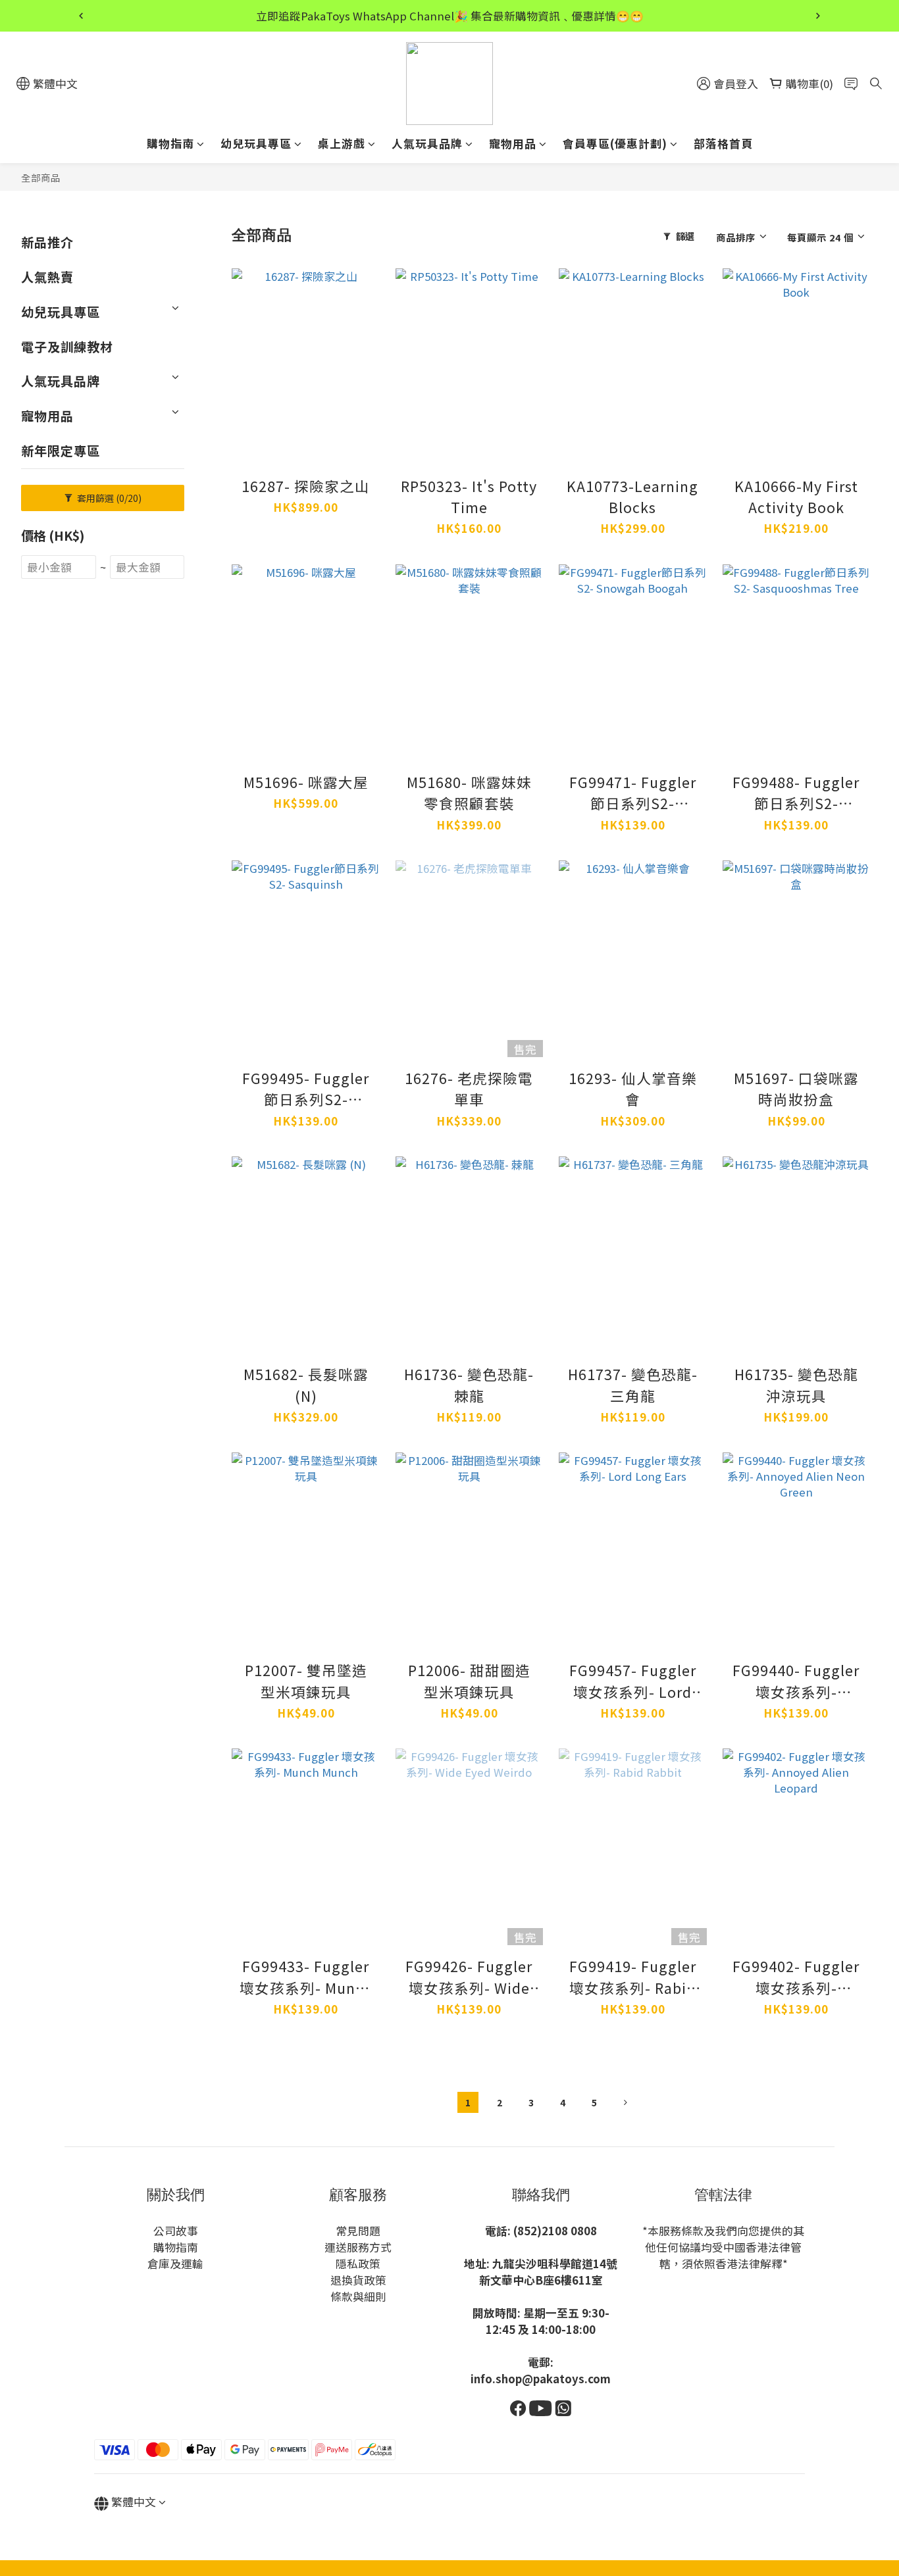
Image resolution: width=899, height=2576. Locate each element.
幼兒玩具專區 (256, 143)
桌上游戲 (342, 143)
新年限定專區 (61, 451)
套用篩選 (108, 498)
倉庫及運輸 (175, 2264)
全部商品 (41, 177)
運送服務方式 (358, 2247)
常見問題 (358, 2231)
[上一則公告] (81, 16)
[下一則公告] (818, 16)
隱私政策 (358, 2264)
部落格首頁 (723, 143)
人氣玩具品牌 (427, 143)
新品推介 (47, 242)
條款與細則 (358, 2296)
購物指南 (170, 143)
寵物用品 (513, 143)
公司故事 (176, 2231)
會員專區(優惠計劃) (615, 143)
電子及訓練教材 (67, 347)
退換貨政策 (358, 2280)
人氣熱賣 (47, 277)
